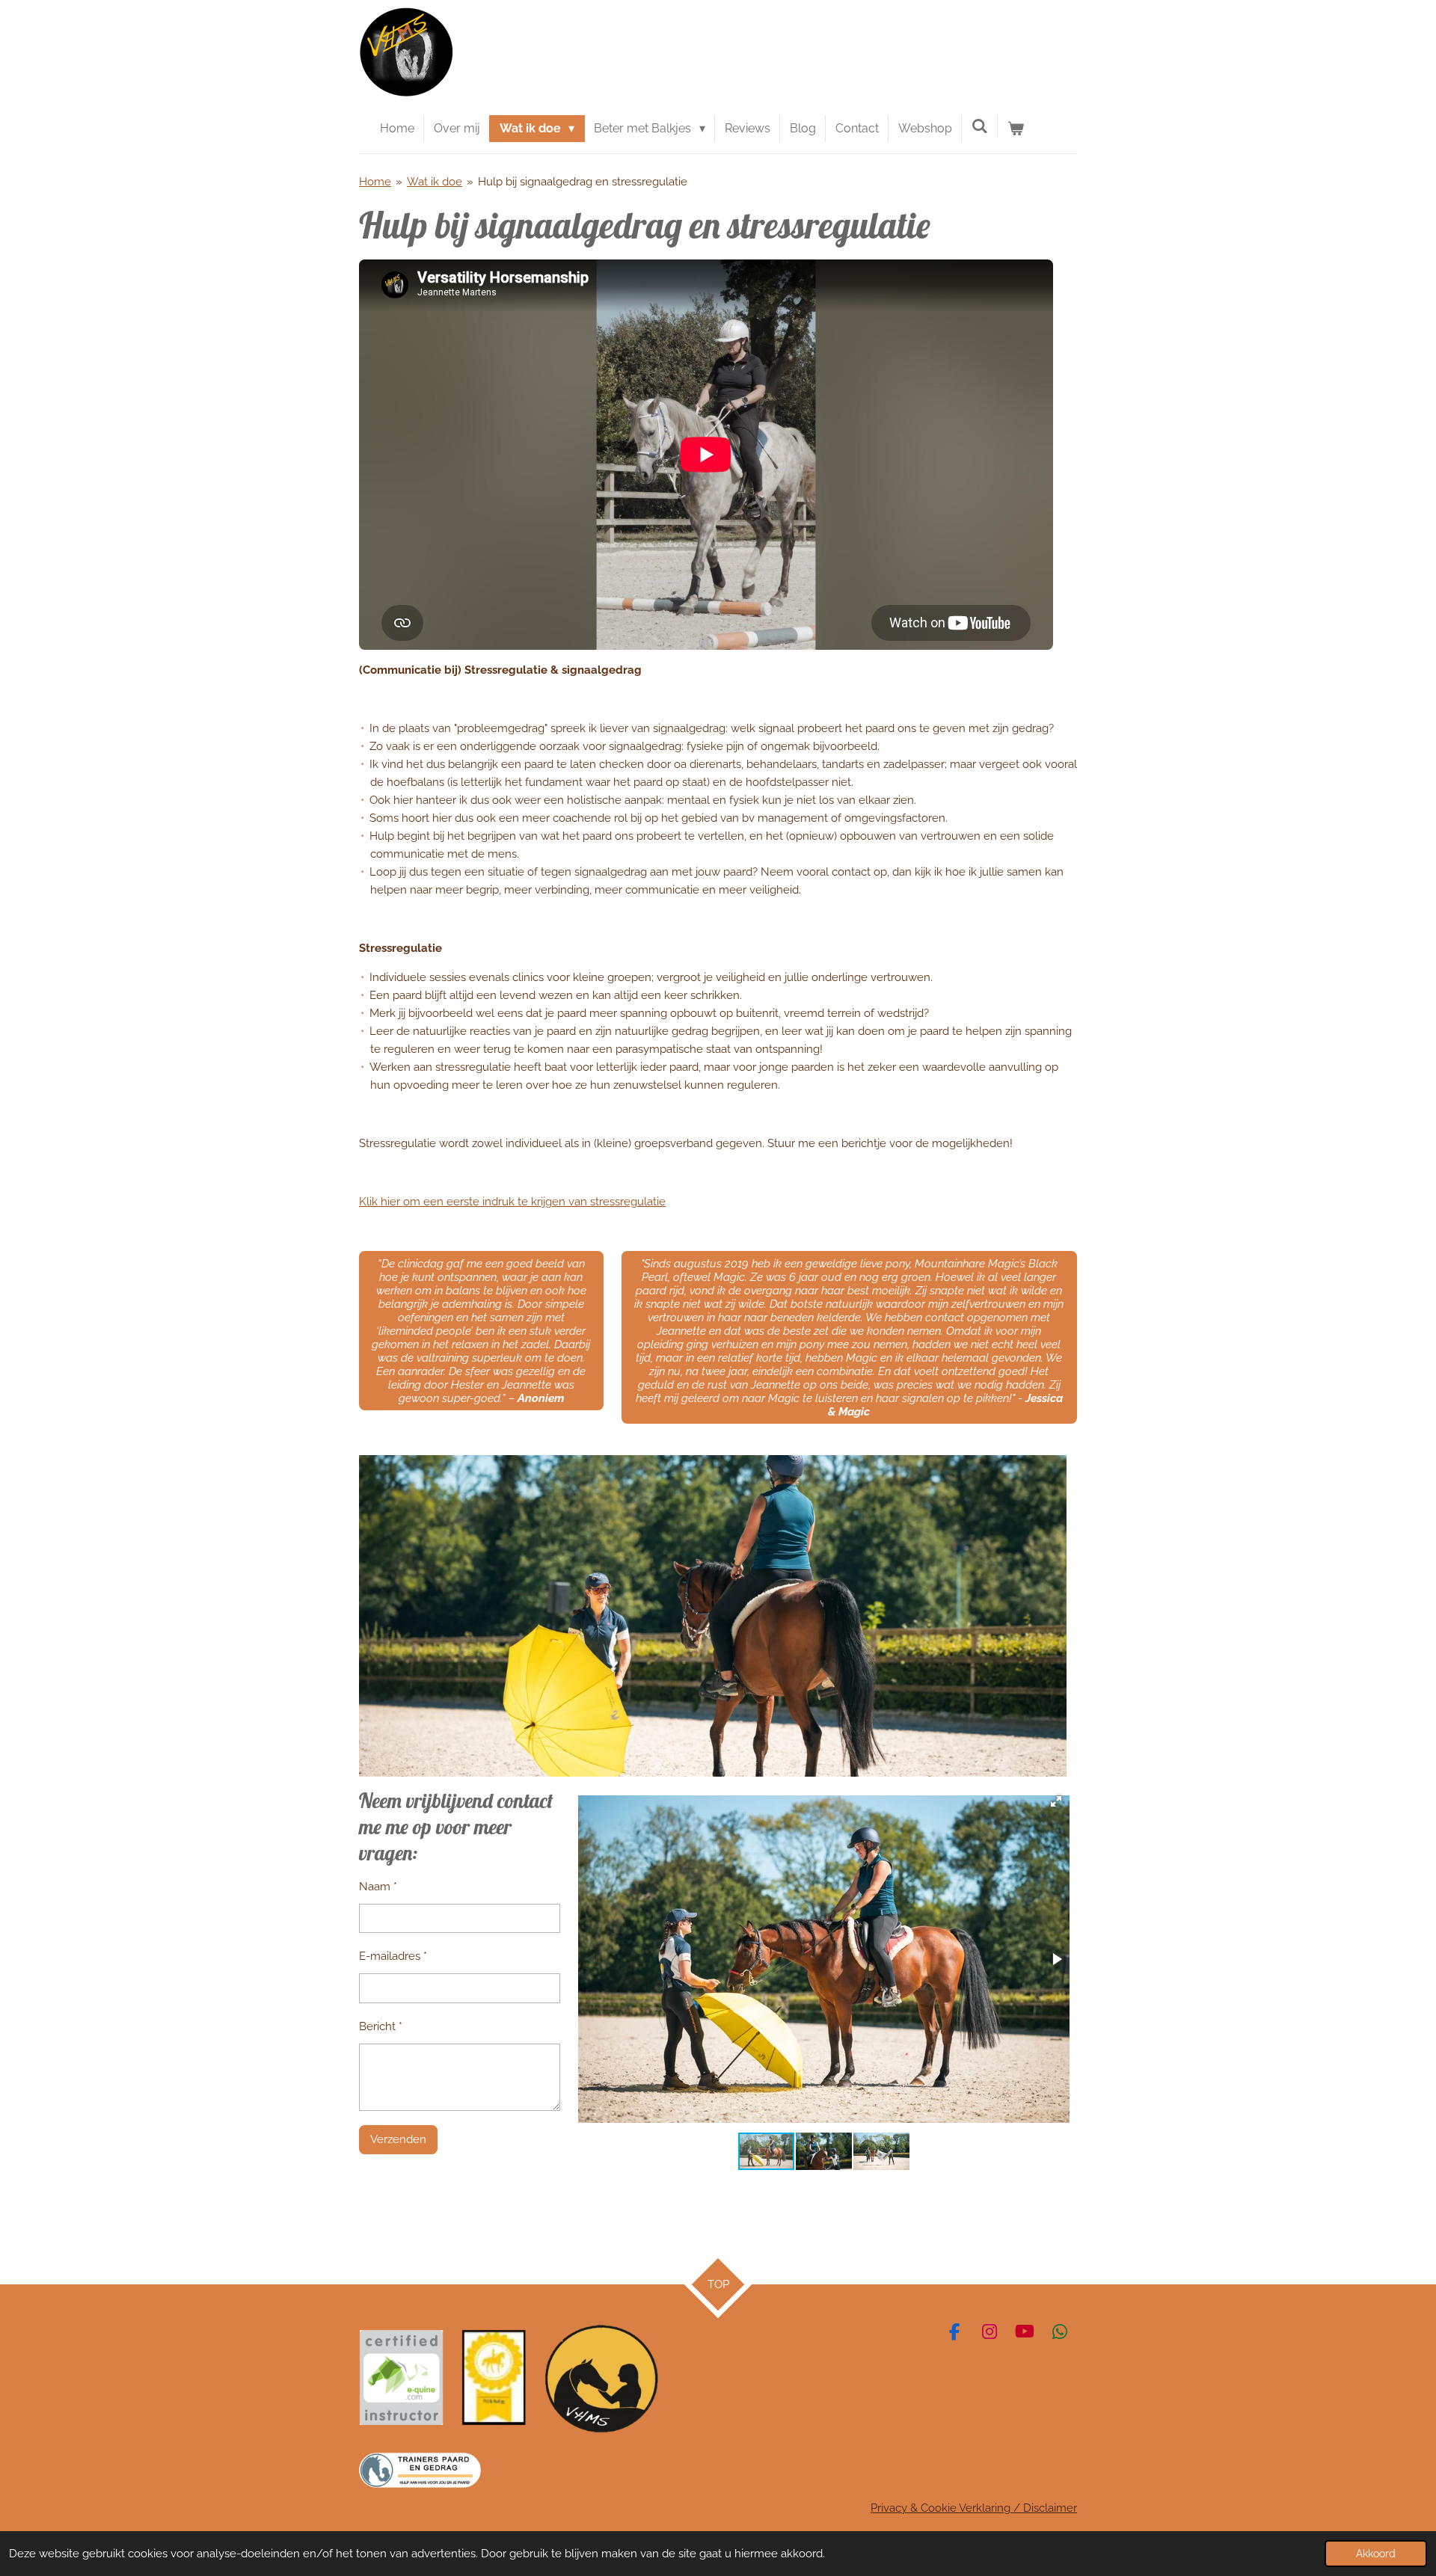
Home (375, 182)
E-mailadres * (393, 1956)
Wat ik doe (435, 182)
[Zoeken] (980, 126)
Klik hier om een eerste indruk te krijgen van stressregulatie (512, 1202)
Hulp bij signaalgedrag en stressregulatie (583, 182)
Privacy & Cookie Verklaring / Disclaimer (974, 2508)
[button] (1056, 1801)
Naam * (378, 1887)
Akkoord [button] (1376, 2554)
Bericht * (381, 2026)
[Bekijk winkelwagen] (1016, 129)
